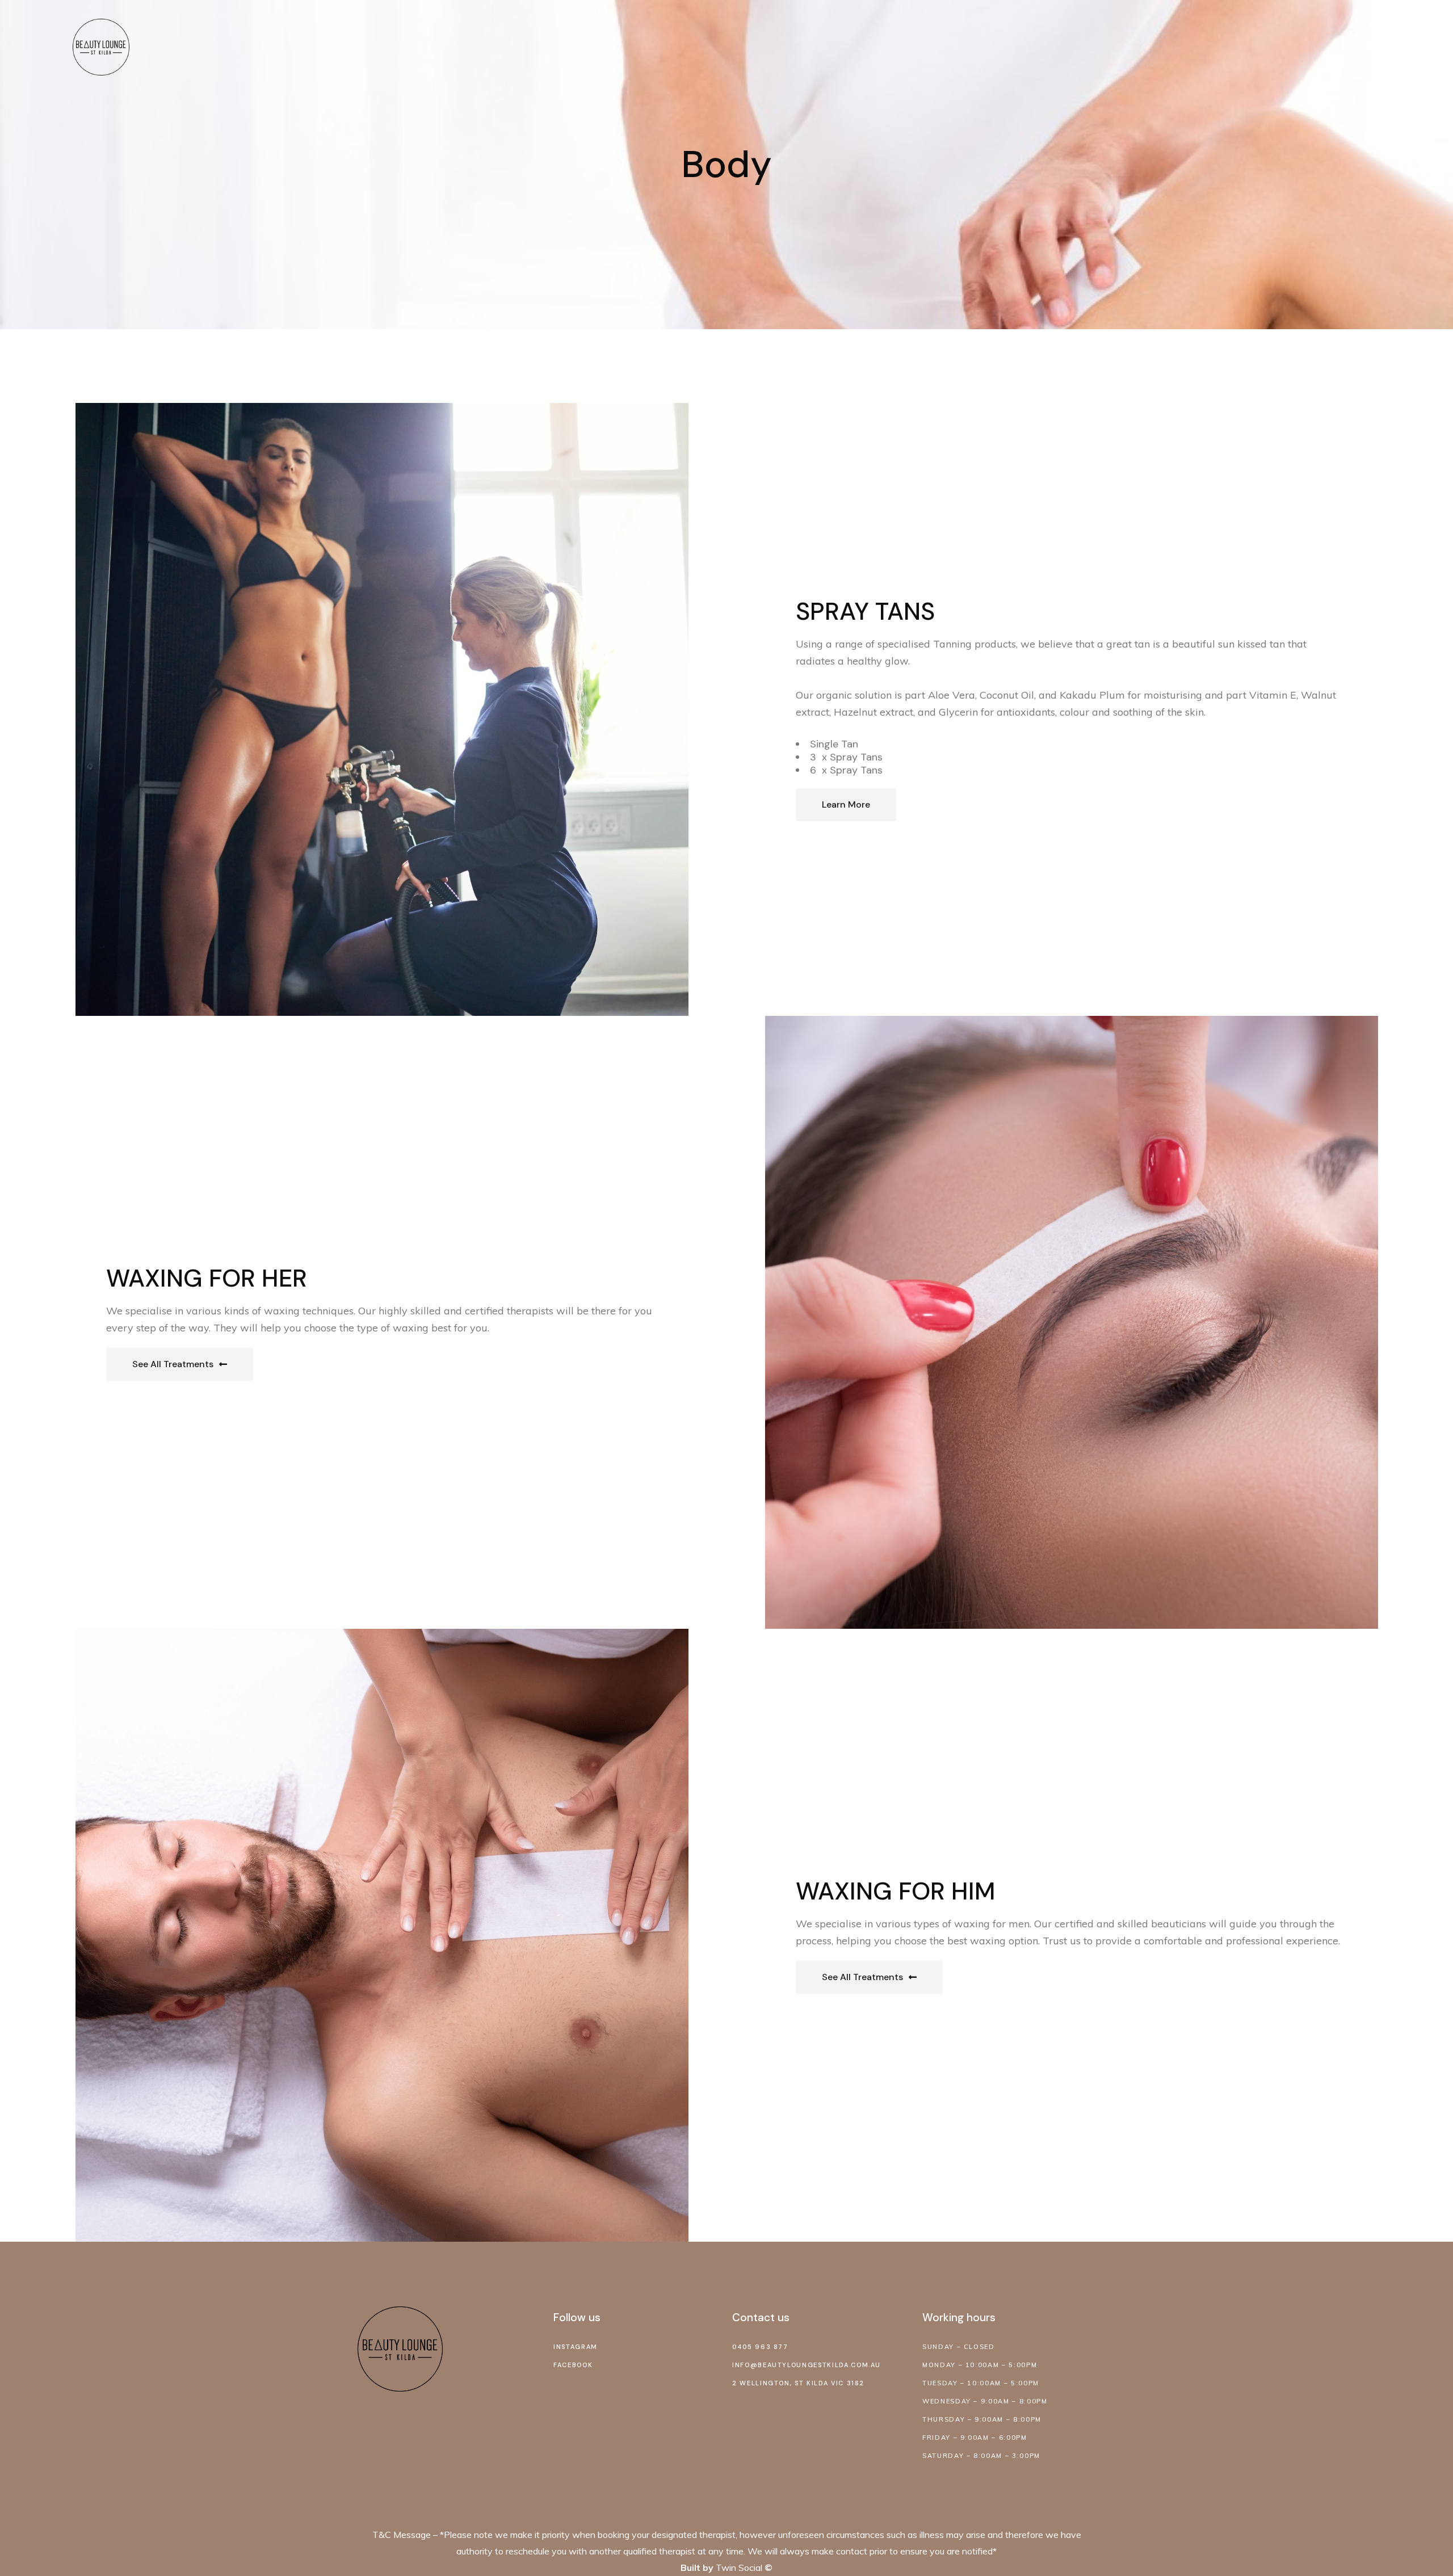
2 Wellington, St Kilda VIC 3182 (798, 2383)
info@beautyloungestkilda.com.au (807, 2365)
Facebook (573, 2365)
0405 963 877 (760, 2347)
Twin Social (739, 2567)
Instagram (576, 2347)
